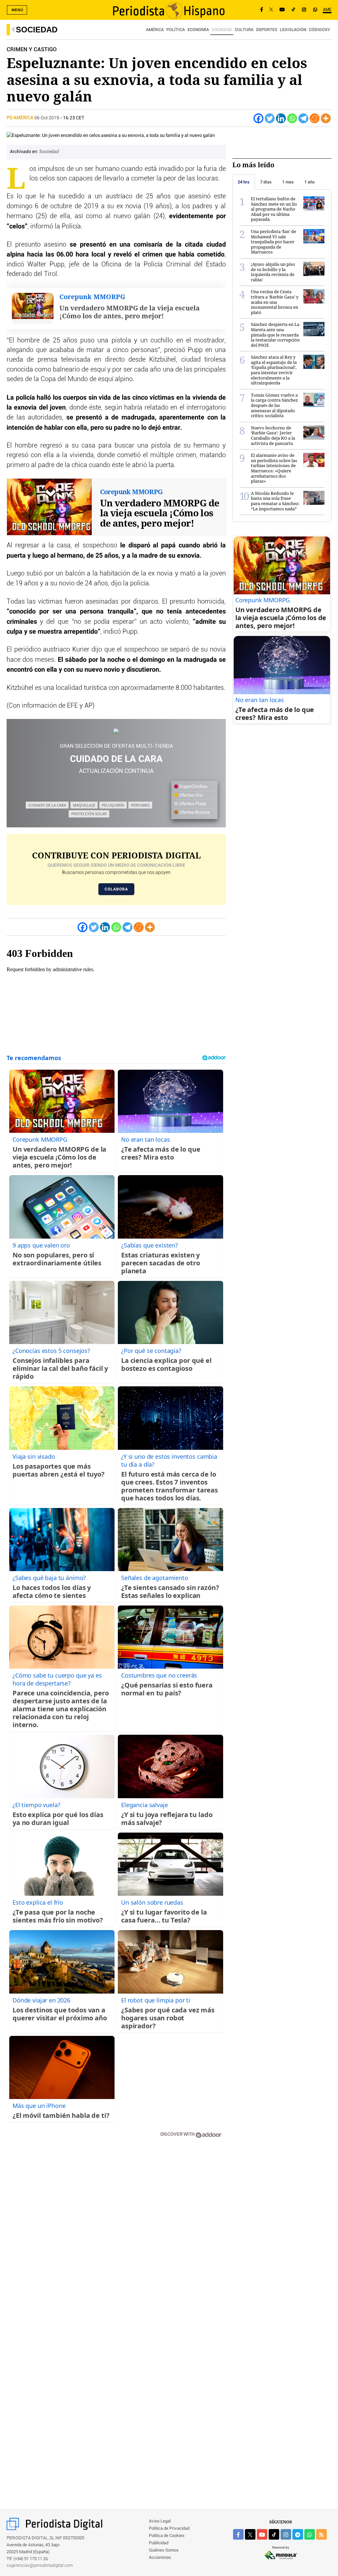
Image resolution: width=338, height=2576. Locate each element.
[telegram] (298, 2534)
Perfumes (140, 805)
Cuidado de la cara (47, 805)
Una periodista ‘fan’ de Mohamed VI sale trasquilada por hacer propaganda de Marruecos (273, 242)
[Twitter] (270, 118)
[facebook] (238, 2534)
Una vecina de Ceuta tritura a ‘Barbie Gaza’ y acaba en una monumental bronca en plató (275, 302)
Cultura (244, 30)
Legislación (293, 30)
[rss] (321, 2534)
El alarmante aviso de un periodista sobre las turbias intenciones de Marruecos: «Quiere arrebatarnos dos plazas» (274, 468)
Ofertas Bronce (194, 812)
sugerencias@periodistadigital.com (40, 2566)
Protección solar (89, 814)
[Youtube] (282, 10)
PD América (20, 118)
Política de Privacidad (169, 2529)
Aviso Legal (160, 2521)
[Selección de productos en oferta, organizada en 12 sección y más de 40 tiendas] (116, 731)
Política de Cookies (167, 2536)
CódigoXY (320, 30)
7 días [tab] (266, 182)
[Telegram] (303, 118)
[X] (271, 10)
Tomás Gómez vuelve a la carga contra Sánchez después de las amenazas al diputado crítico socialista (274, 405)
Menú (17, 10)
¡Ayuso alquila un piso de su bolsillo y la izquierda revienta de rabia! (273, 272)
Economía (198, 30)
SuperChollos (193, 787)
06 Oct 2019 (47, 118)
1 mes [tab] (288, 182)
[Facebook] (262, 10)
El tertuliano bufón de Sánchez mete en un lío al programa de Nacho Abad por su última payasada (274, 209)
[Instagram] (304, 10)
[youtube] (262, 2534)
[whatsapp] (315, 10)
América (155, 30)
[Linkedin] (281, 118)
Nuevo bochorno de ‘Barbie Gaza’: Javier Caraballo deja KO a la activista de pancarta (273, 436)
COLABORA (116, 889)
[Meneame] (315, 118)
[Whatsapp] (292, 118)
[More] (326, 118)
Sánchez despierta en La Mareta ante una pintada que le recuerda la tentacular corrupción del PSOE (275, 335)
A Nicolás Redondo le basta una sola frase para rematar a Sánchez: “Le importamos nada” (275, 501)
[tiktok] (274, 2534)
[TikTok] (293, 10)
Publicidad (159, 2543)
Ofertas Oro (190, 795)
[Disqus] (116, 2238)
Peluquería (113, 805)
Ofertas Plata (192, 804)
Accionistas (160, 2558)
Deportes (267, 30)
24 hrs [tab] (244, 182)
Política (176, 30)
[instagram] (286, 2534)
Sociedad (37, 30)
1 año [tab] (309, 182)
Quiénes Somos (164, 2550)
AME (327, 10)
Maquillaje (84, 805)
